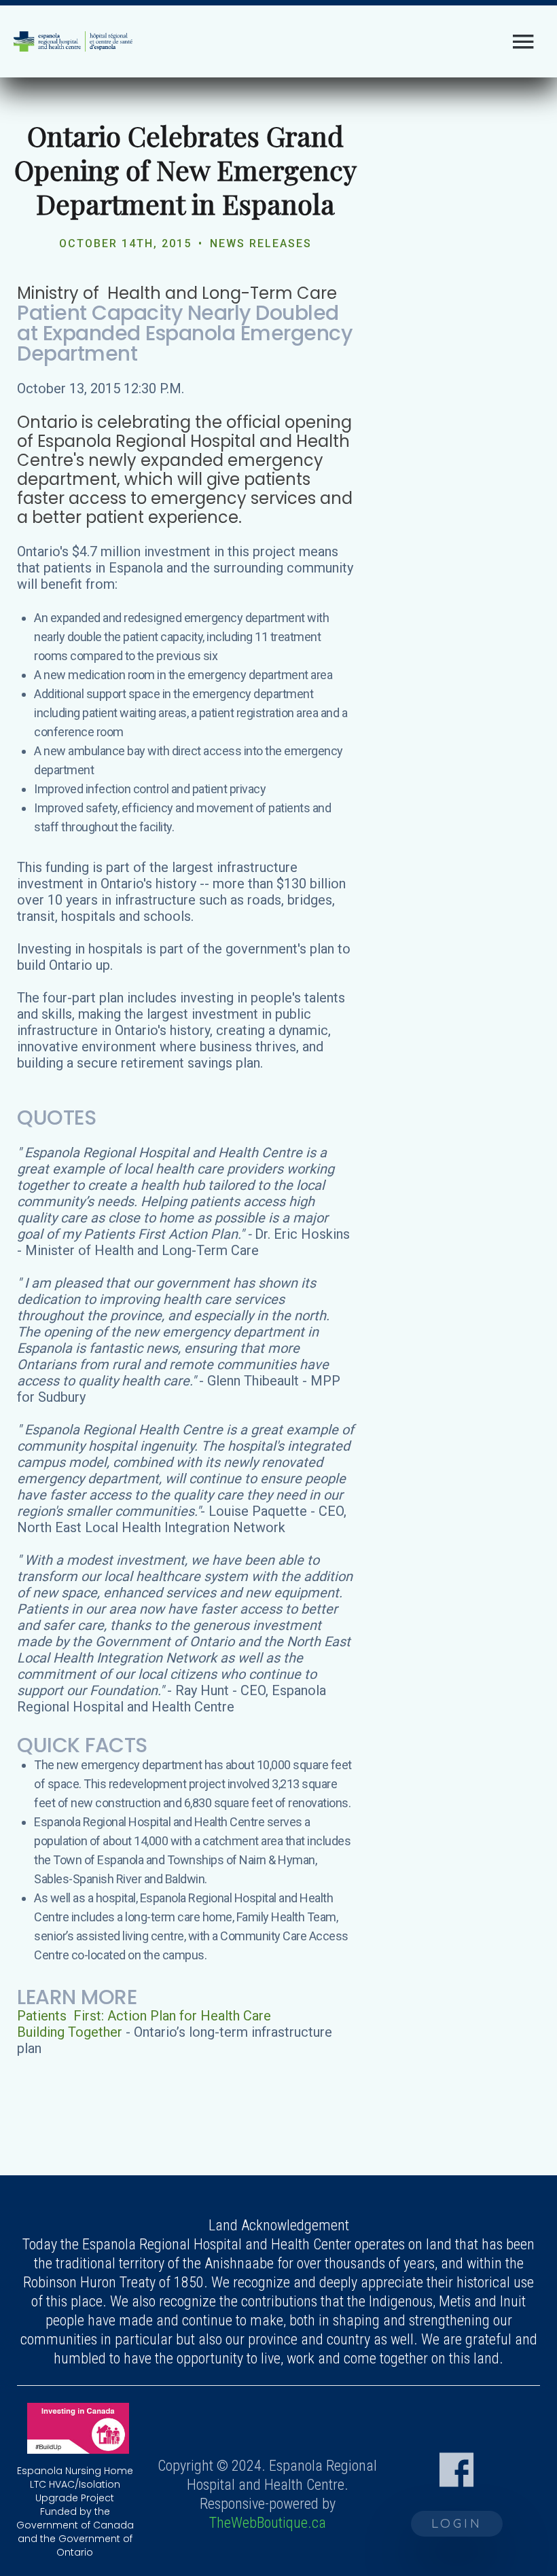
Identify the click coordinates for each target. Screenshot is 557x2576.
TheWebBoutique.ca (268, 2523)
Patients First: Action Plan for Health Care (144, 2016)
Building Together (70, 2032)
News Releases (261, 243)
